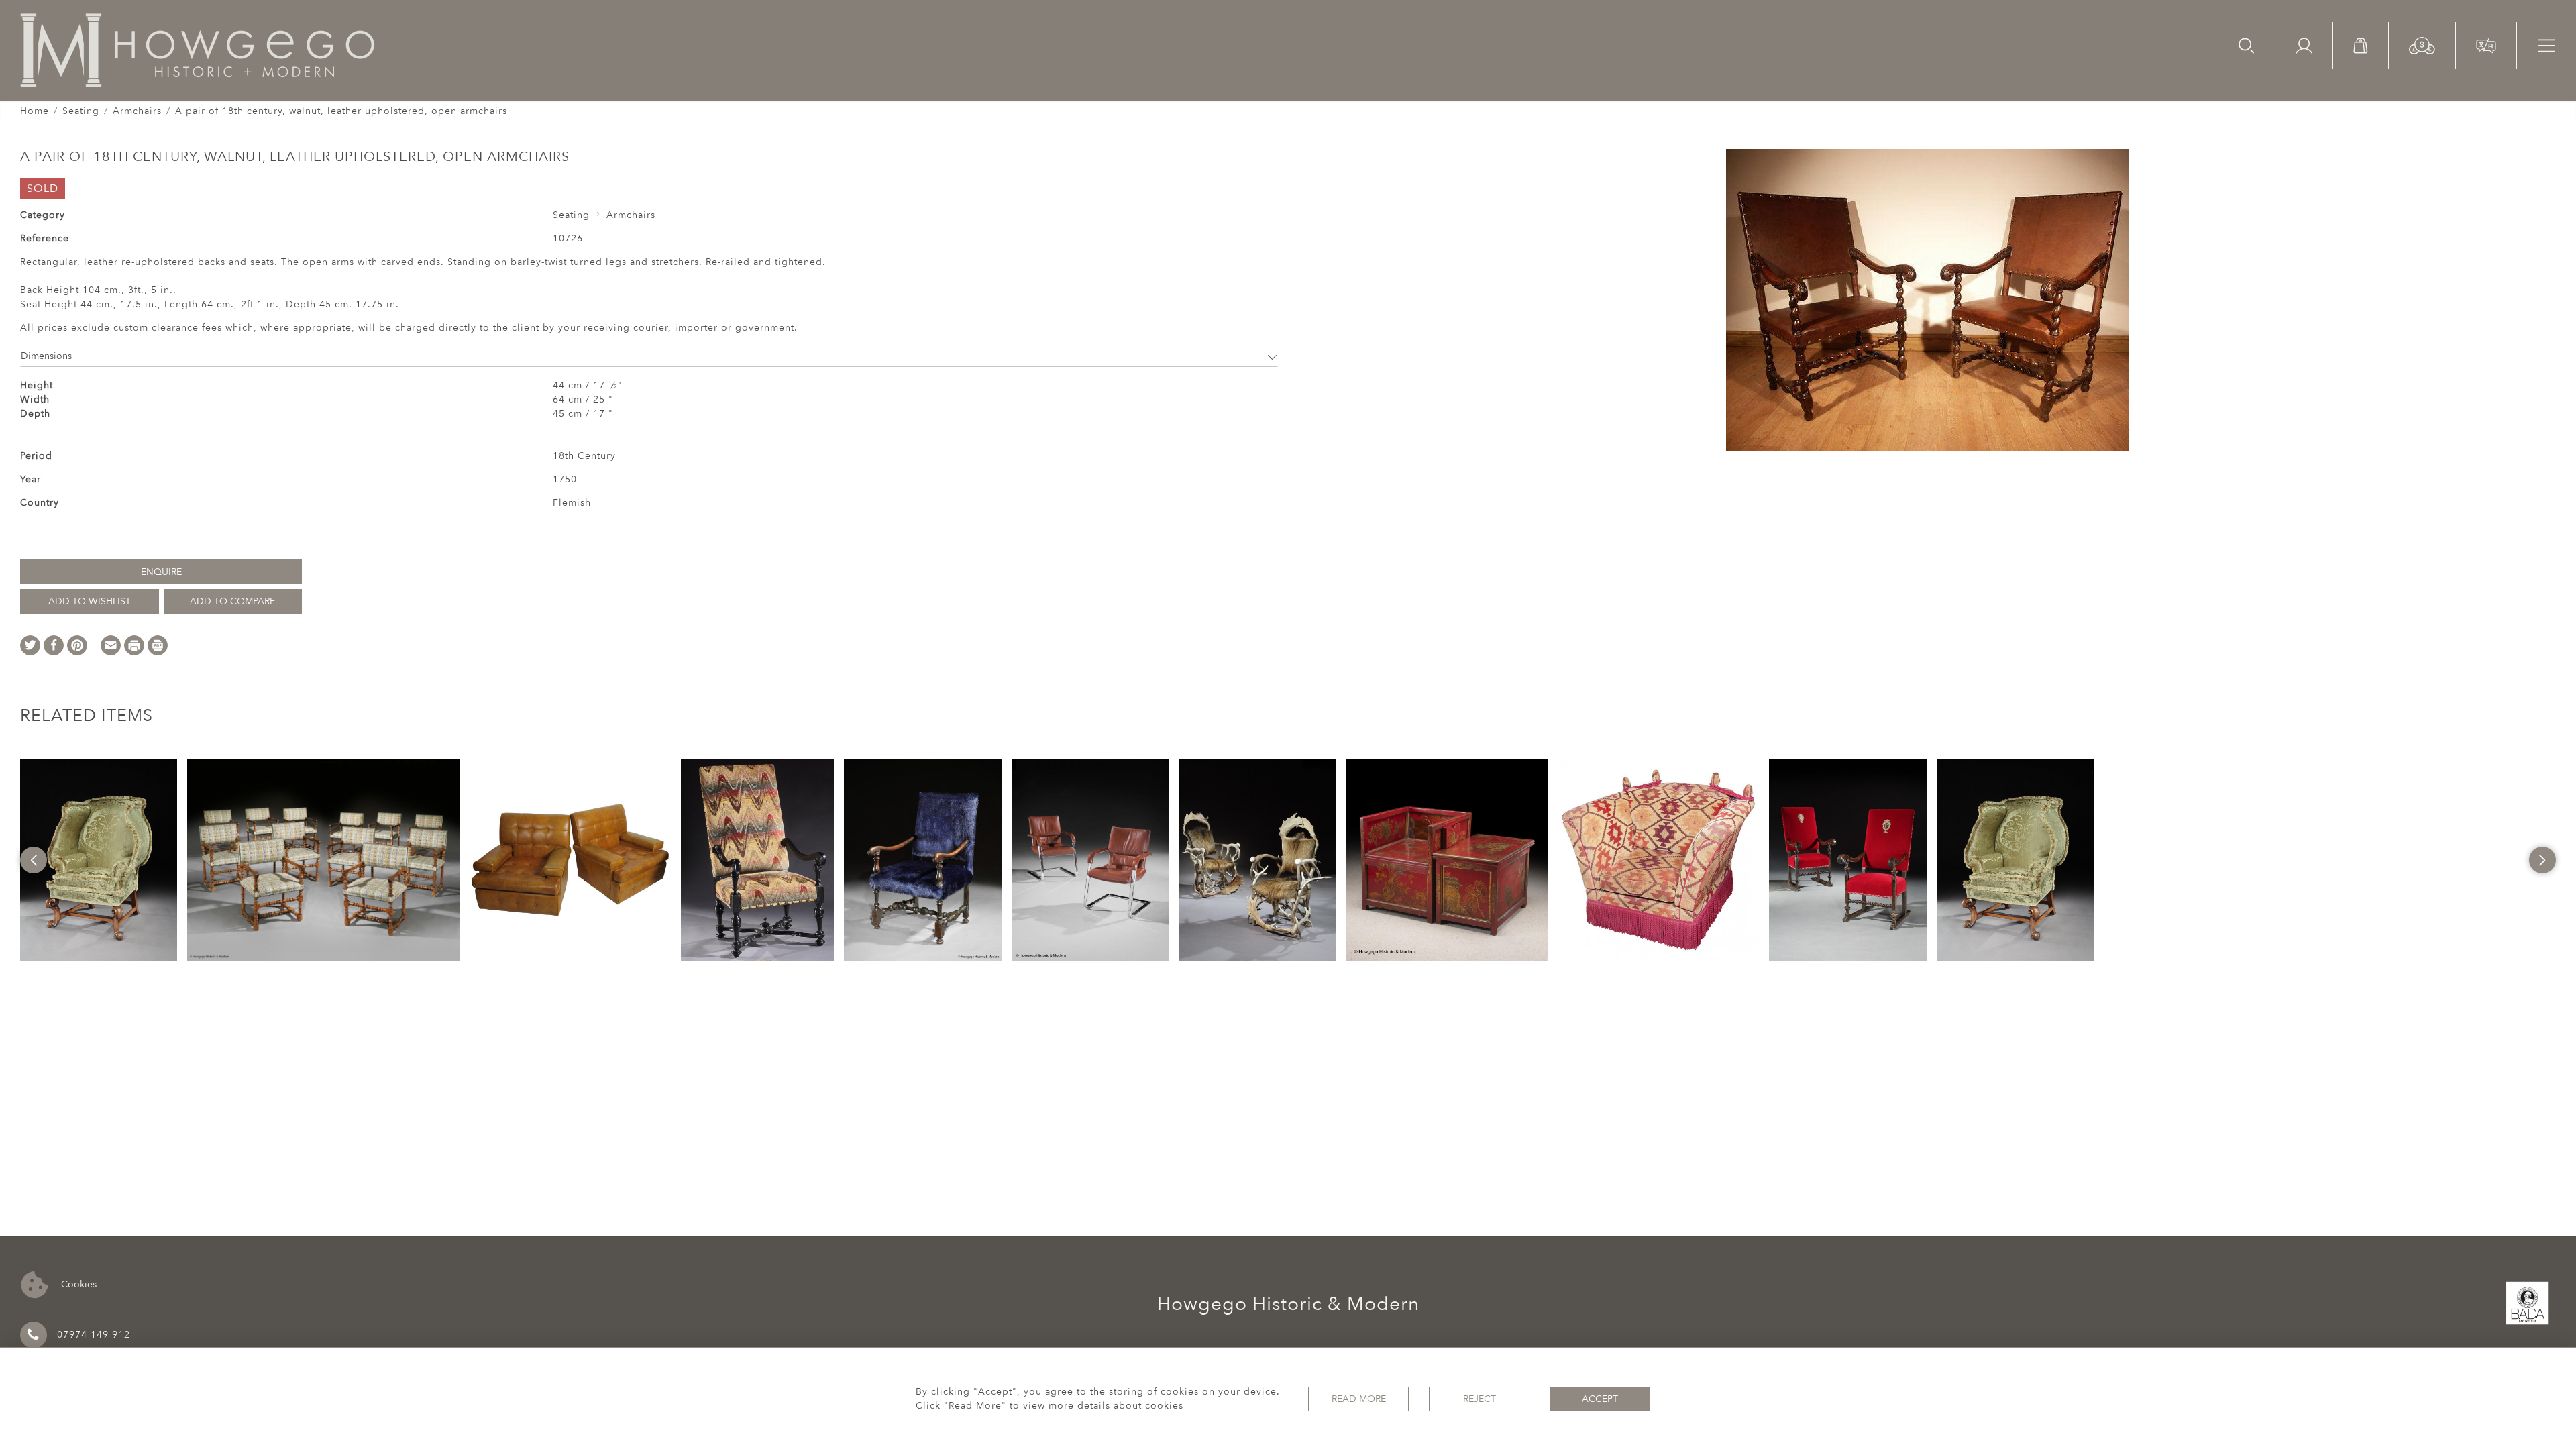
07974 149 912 (94, 1335)
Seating (81, 111)
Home (35, 111)
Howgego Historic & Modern (1288, 1304)
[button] (2422, 45)
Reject (1480, 1399)
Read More (1359, 1399)
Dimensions (46, 356)
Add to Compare (232, 601)
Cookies (77, 1284)
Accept (1600, 1399)
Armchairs (137, 111)
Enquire (161, 572)
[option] (99, 860)
